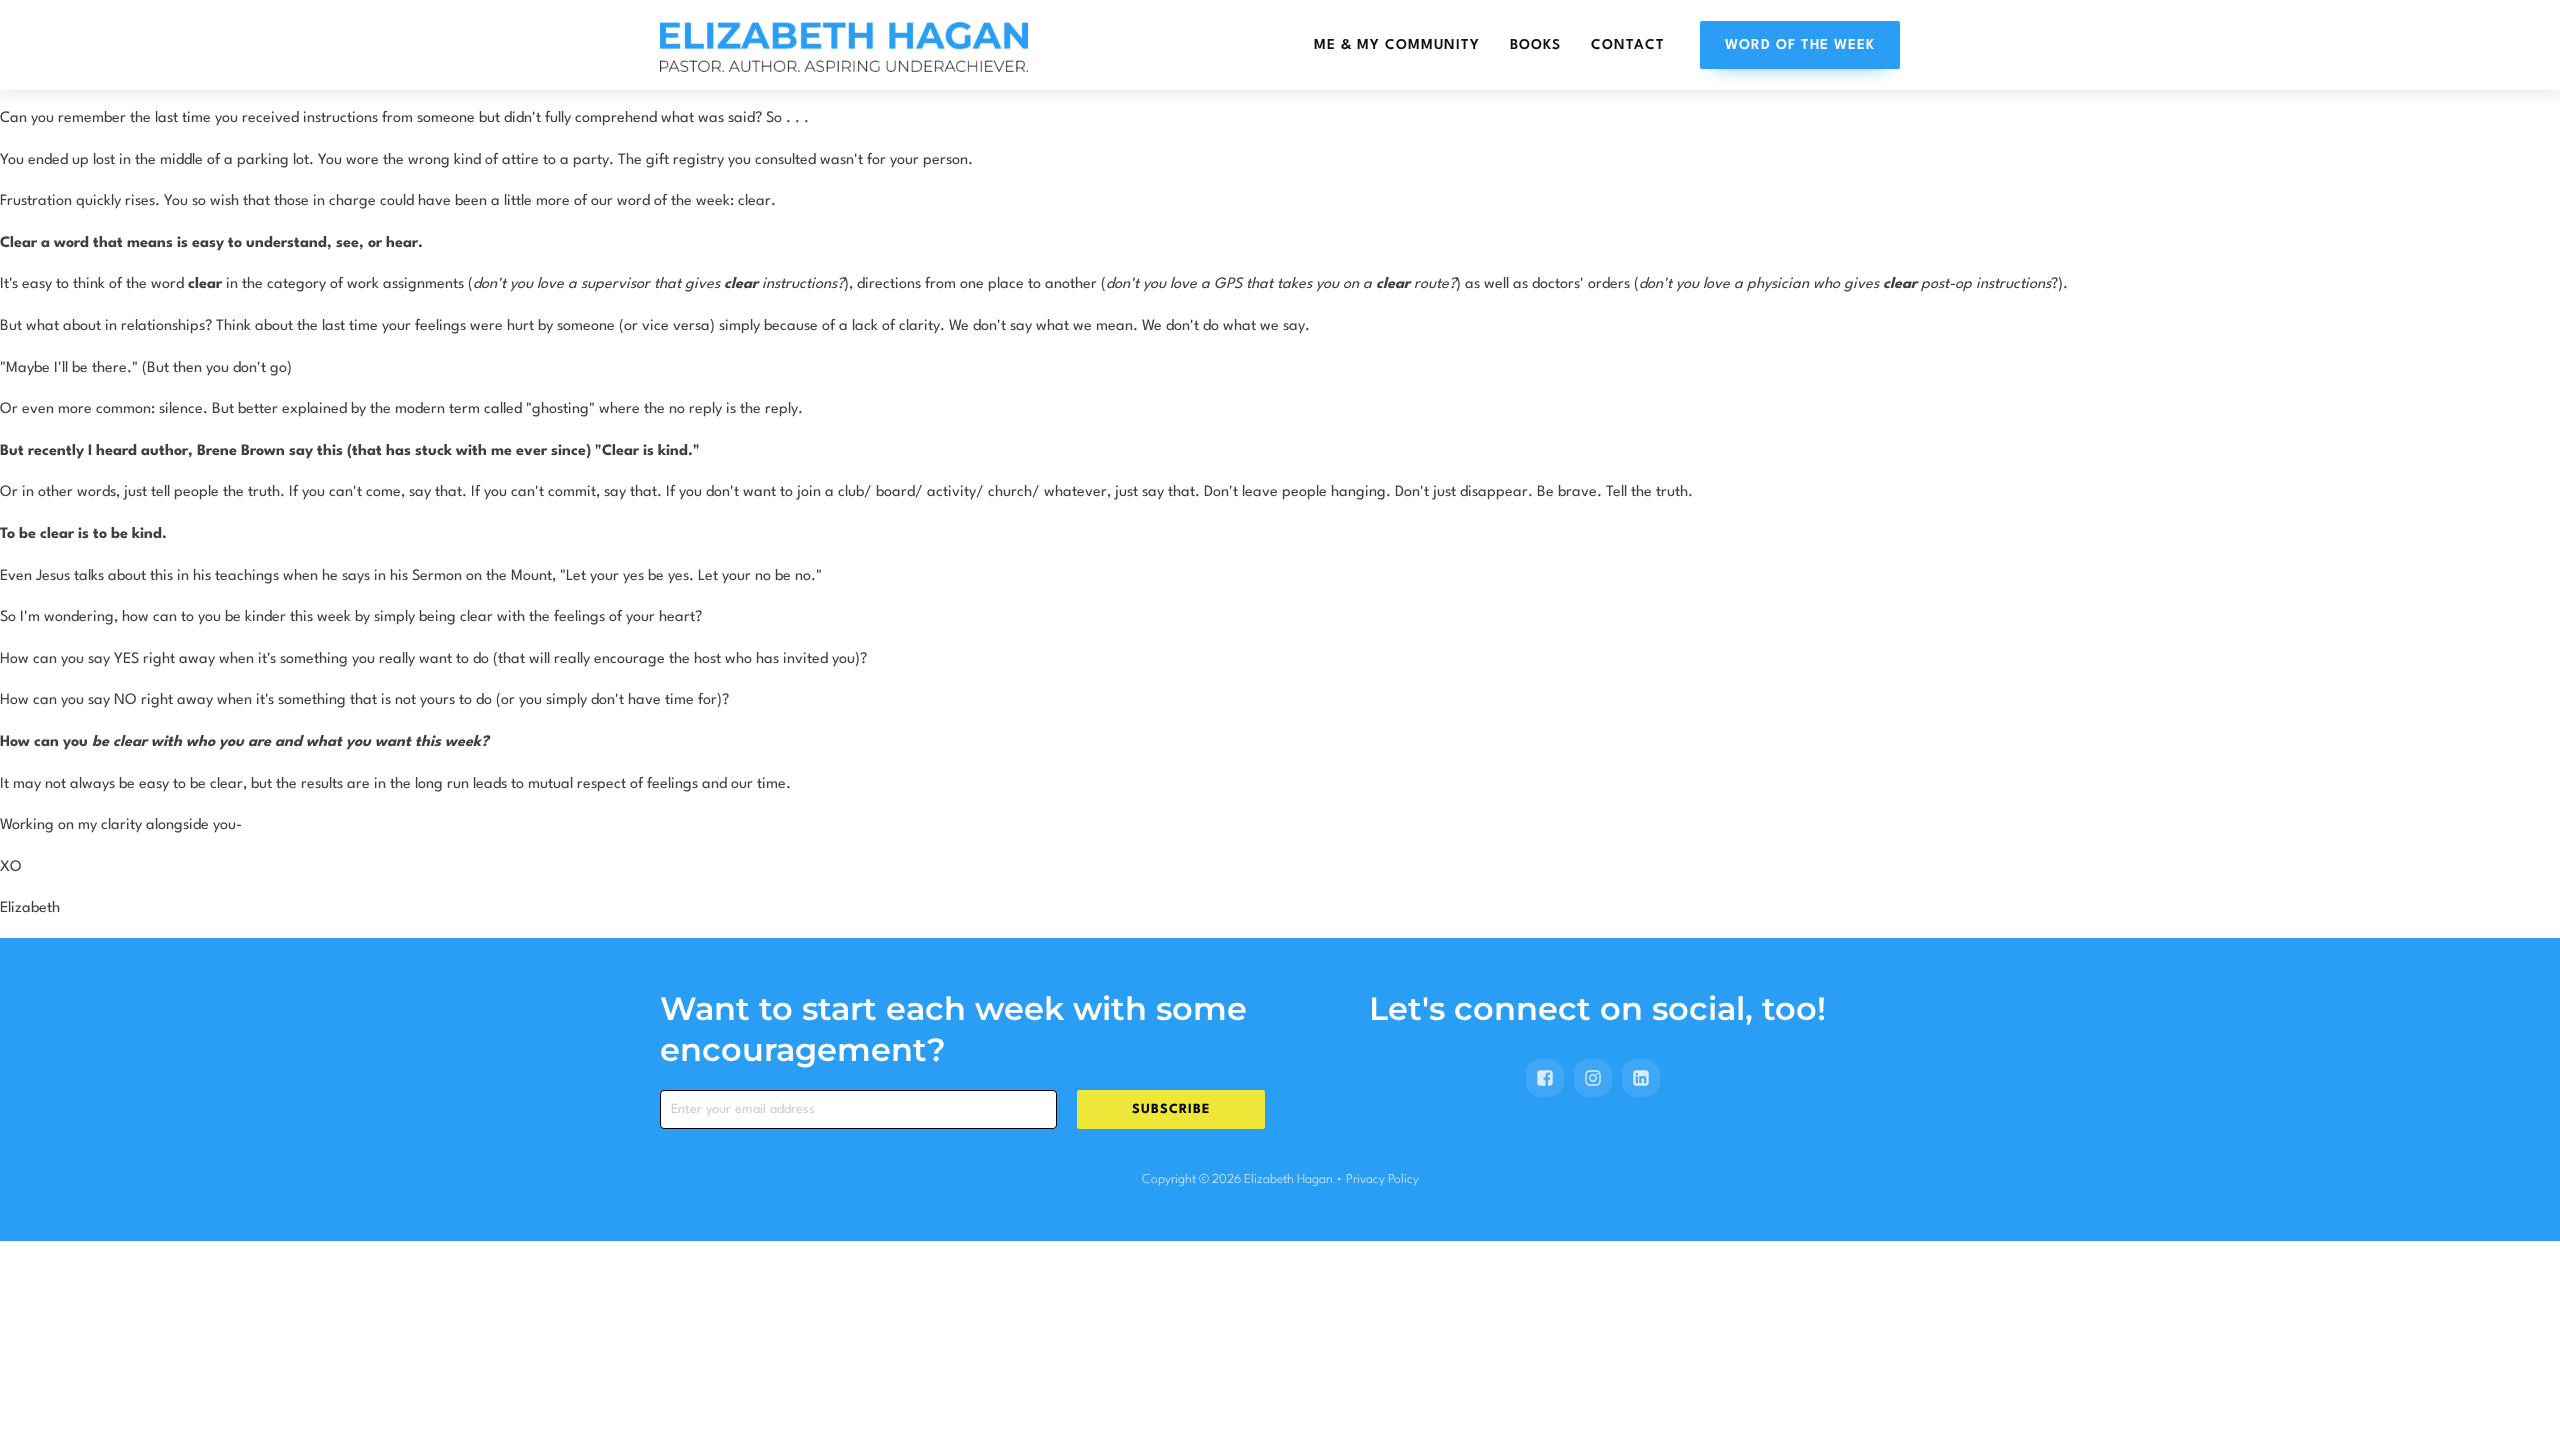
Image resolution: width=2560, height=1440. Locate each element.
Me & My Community (1397, 45)
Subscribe (1171, 1109)
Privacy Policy (1382, 1179)
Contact (1628, 45)
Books (1535, 45)
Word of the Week (1800, 45)
